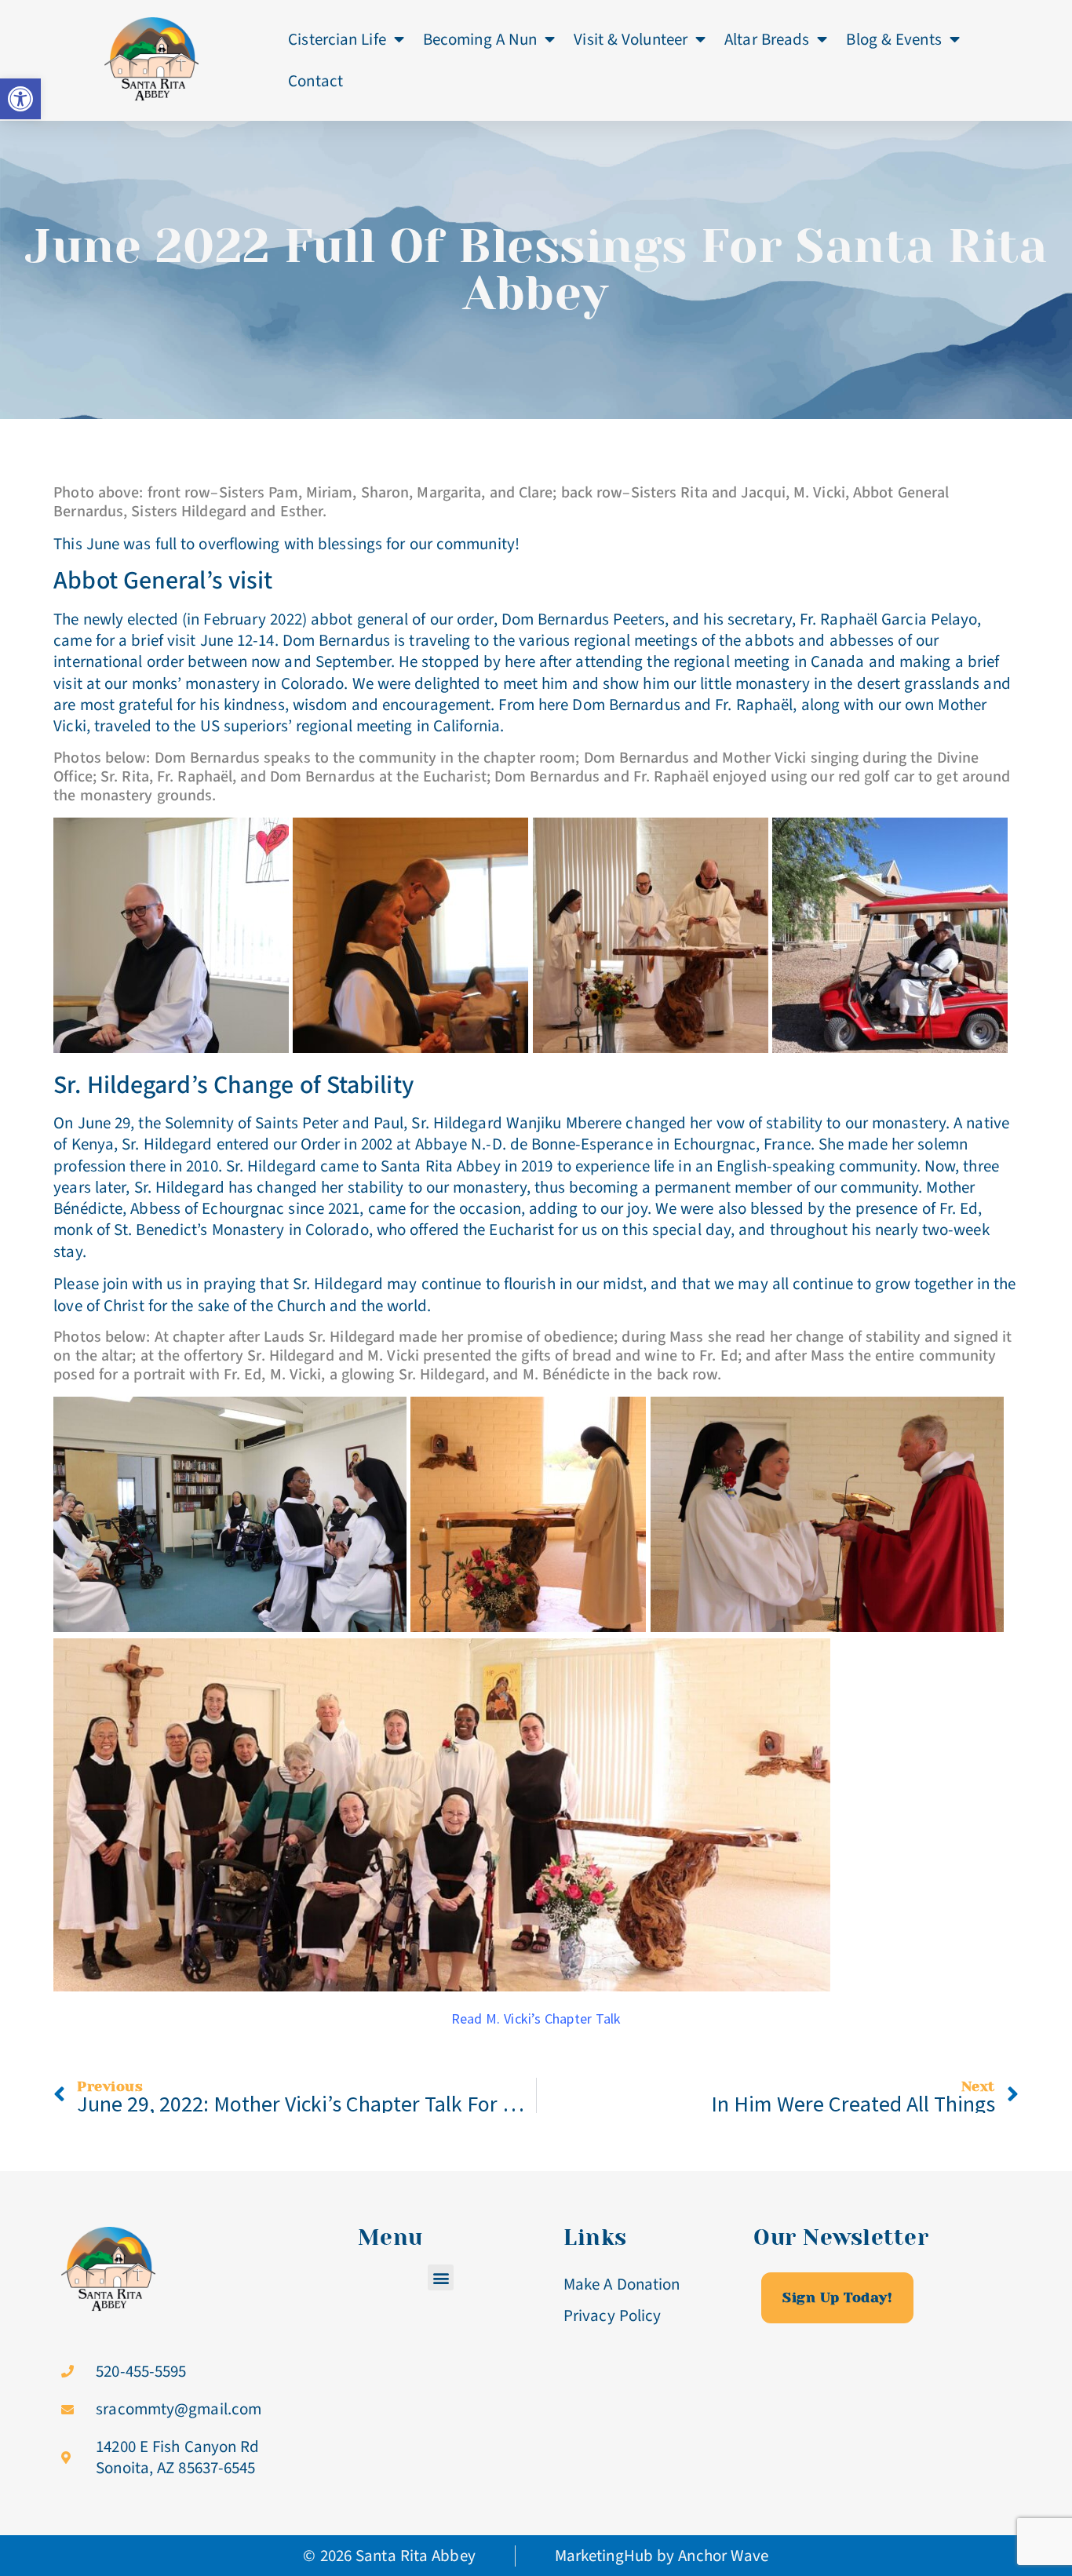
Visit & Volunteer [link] (631, 39)
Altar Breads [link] (767, 39)
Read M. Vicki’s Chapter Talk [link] (536, 2019)
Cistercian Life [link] (337, 39)
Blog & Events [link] (893, 39)
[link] (20, 99)
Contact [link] (315, 81)
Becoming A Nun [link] (480, 39)
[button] (441, 2277)
